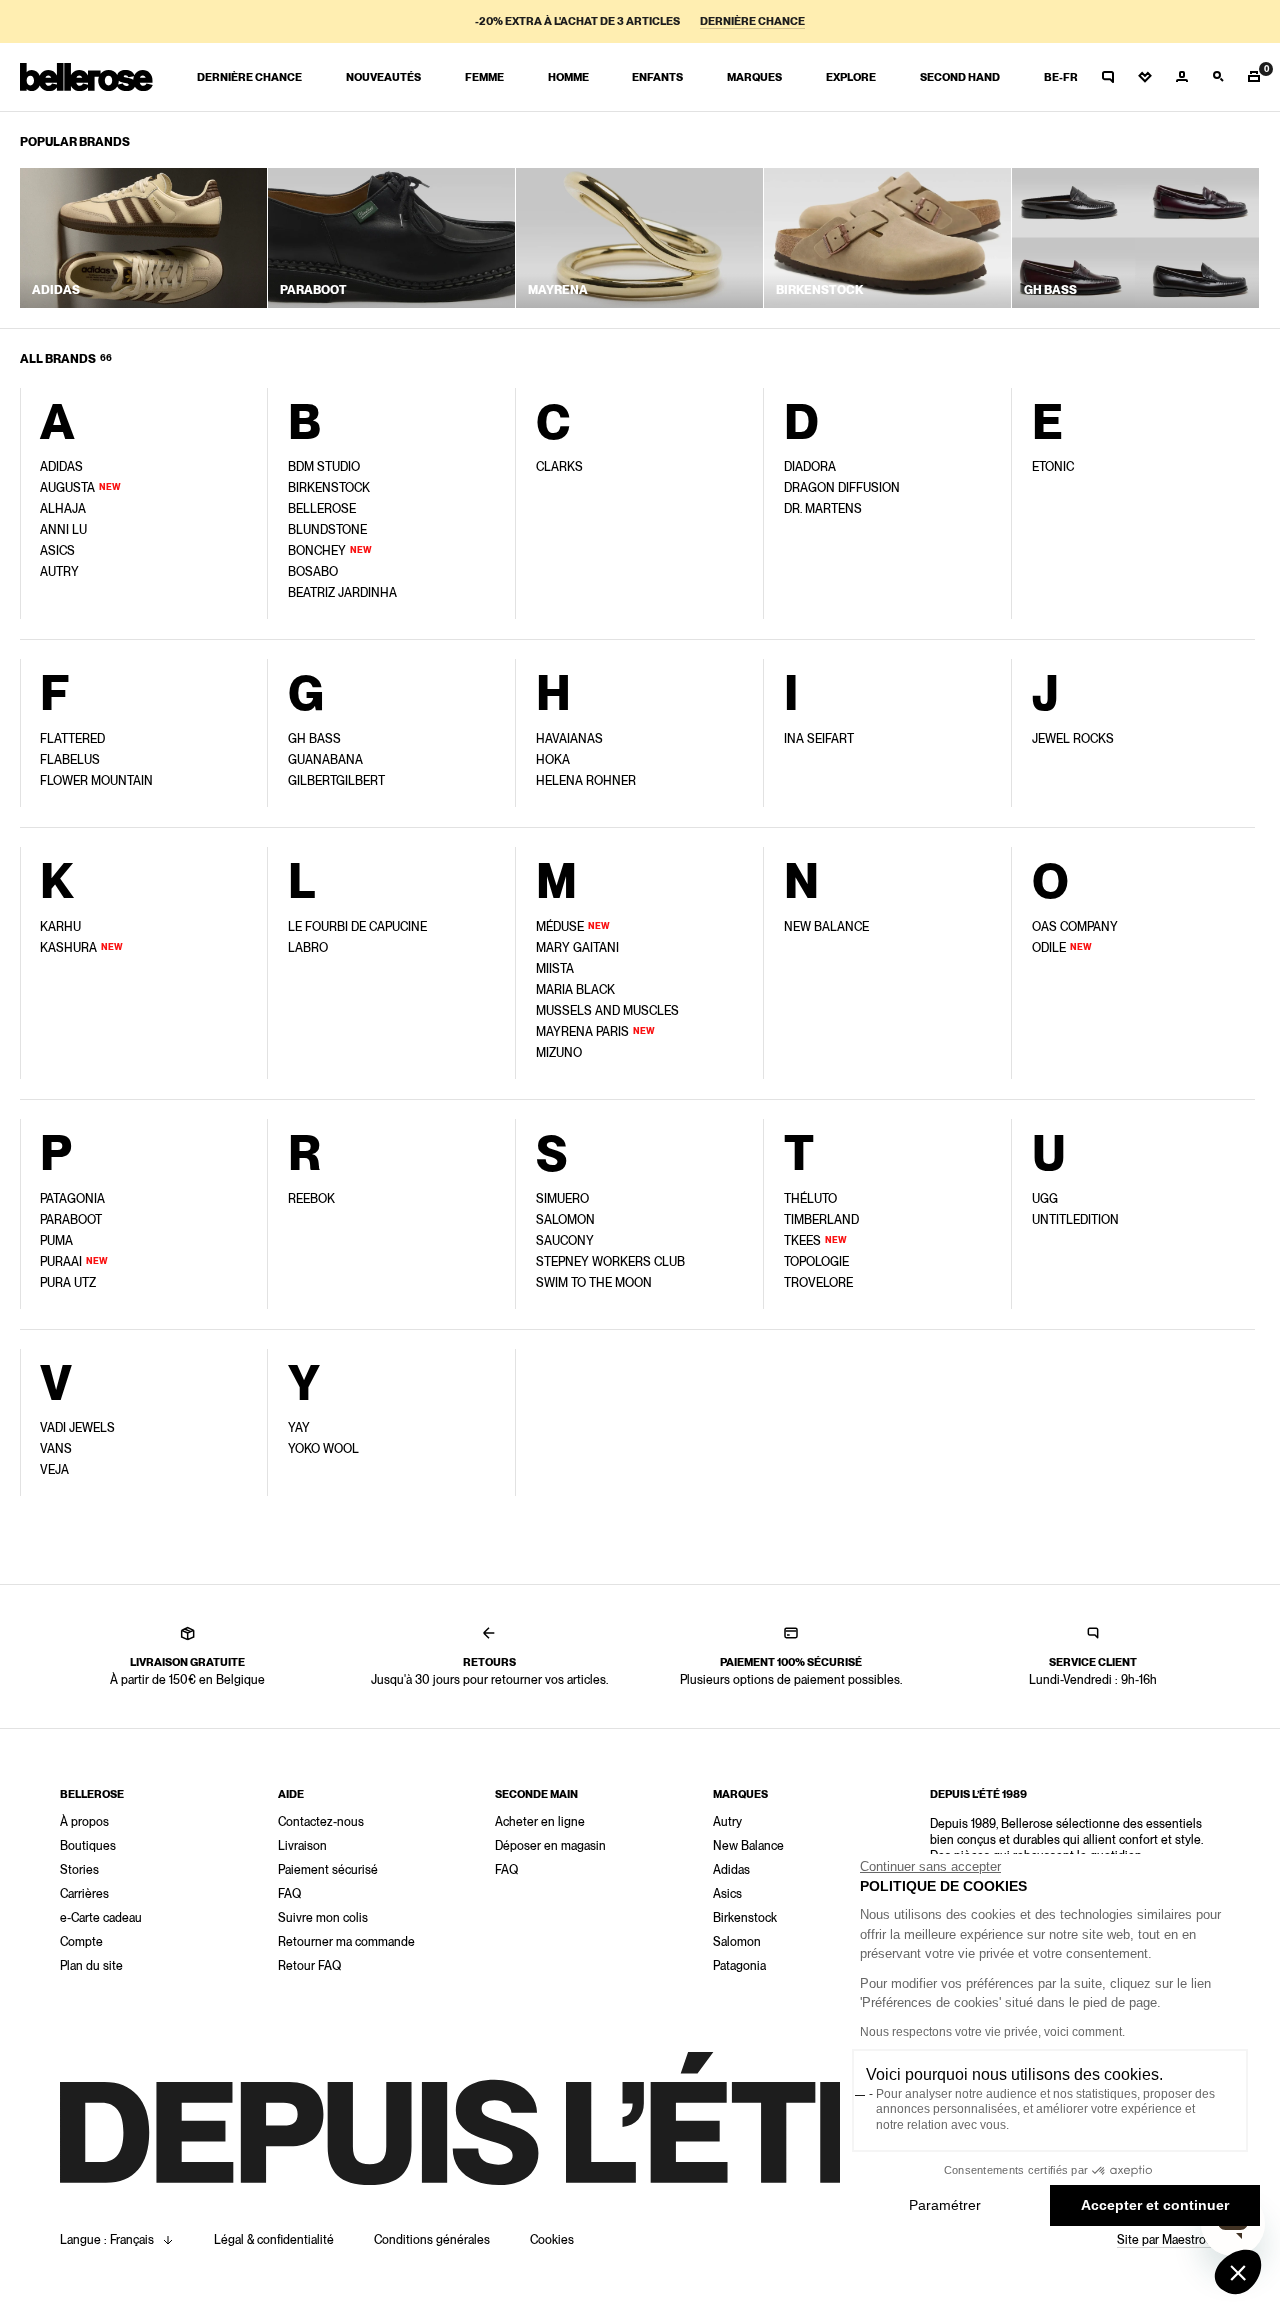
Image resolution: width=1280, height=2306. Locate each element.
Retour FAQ (309, 1966)
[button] (1238, 2272)
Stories (79, 1870)
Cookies (552, 2240)
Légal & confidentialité (274, 2240)
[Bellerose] (86, 77)
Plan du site (91, 1966)
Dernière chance (752, 21)
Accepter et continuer (1155, 2205)
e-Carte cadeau (101, 1918)
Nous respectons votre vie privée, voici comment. (992, 2032)
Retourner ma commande (346, 1942)
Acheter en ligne (540, 1822)
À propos (84, 1822)
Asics (727, 1894)
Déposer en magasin (550, 1846)
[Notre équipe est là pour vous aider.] (1108, 77)
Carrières (84, 1894)
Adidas (731, 1870)
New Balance (748, 1846)
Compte (81, 1942)
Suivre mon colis (323, 1918)
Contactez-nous (321, 1822)
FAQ (289, 1894)
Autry (727, 1822)
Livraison (302, 1846)
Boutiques (88, 1846)
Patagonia (739, 1966)
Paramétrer (945, 2205)
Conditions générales (432, 2240)
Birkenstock (745, 1918)
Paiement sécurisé (328, 1870)
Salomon (737, 1942)
